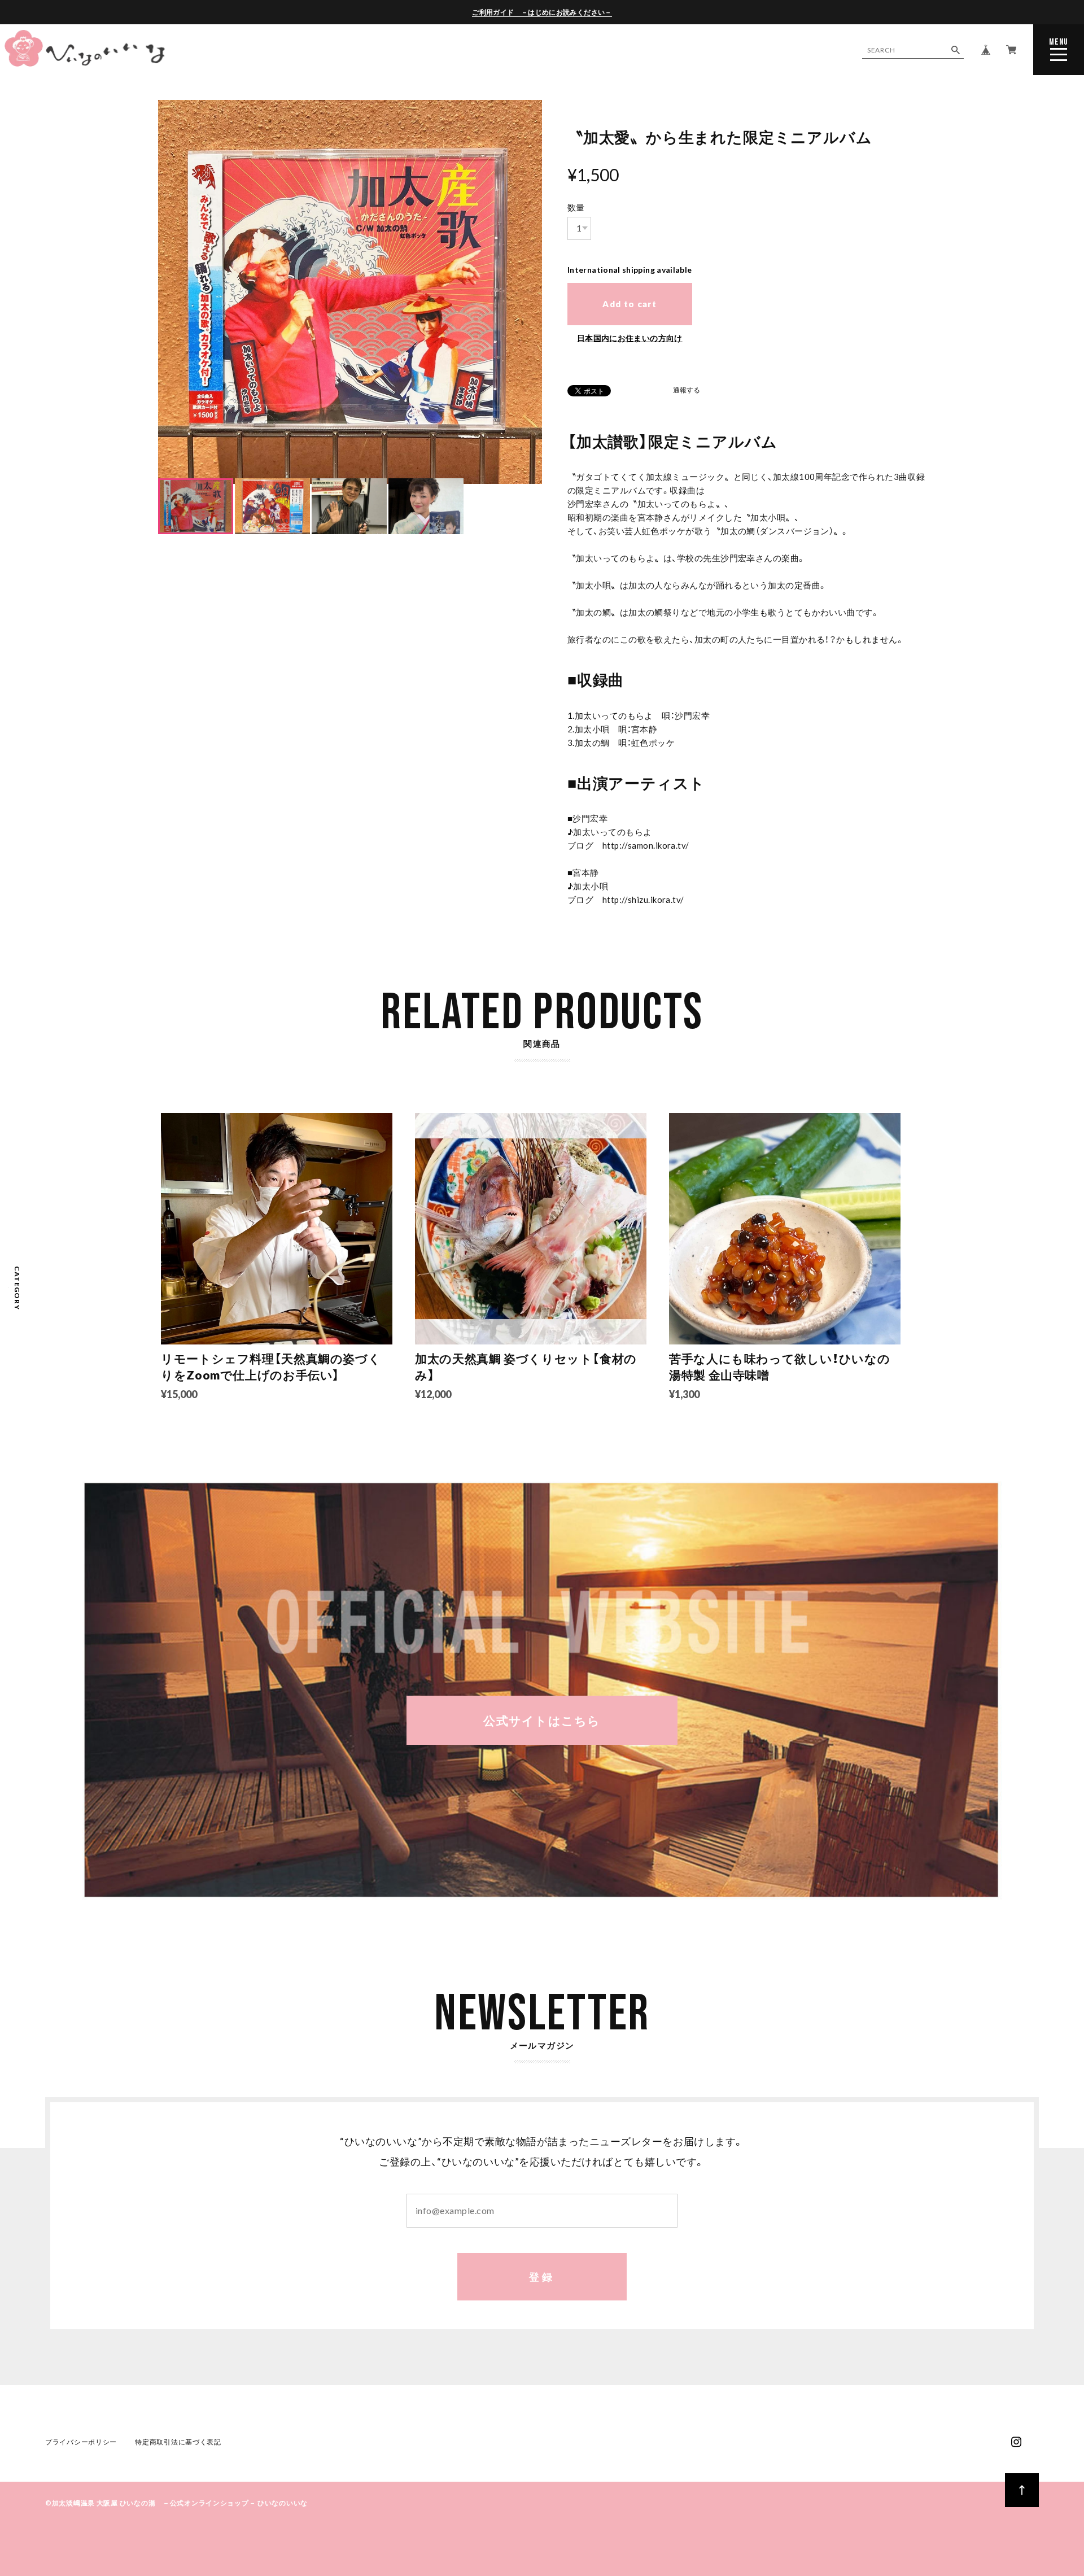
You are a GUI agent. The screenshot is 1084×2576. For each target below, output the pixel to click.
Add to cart (630, 304)
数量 (576, 207)
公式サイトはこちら (542, 1720)
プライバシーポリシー (81, 2442)
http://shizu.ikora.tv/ (643, 900)
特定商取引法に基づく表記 (178, 2442)
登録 (542, 2277)
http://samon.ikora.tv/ (646, 845)
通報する (687, 390)
